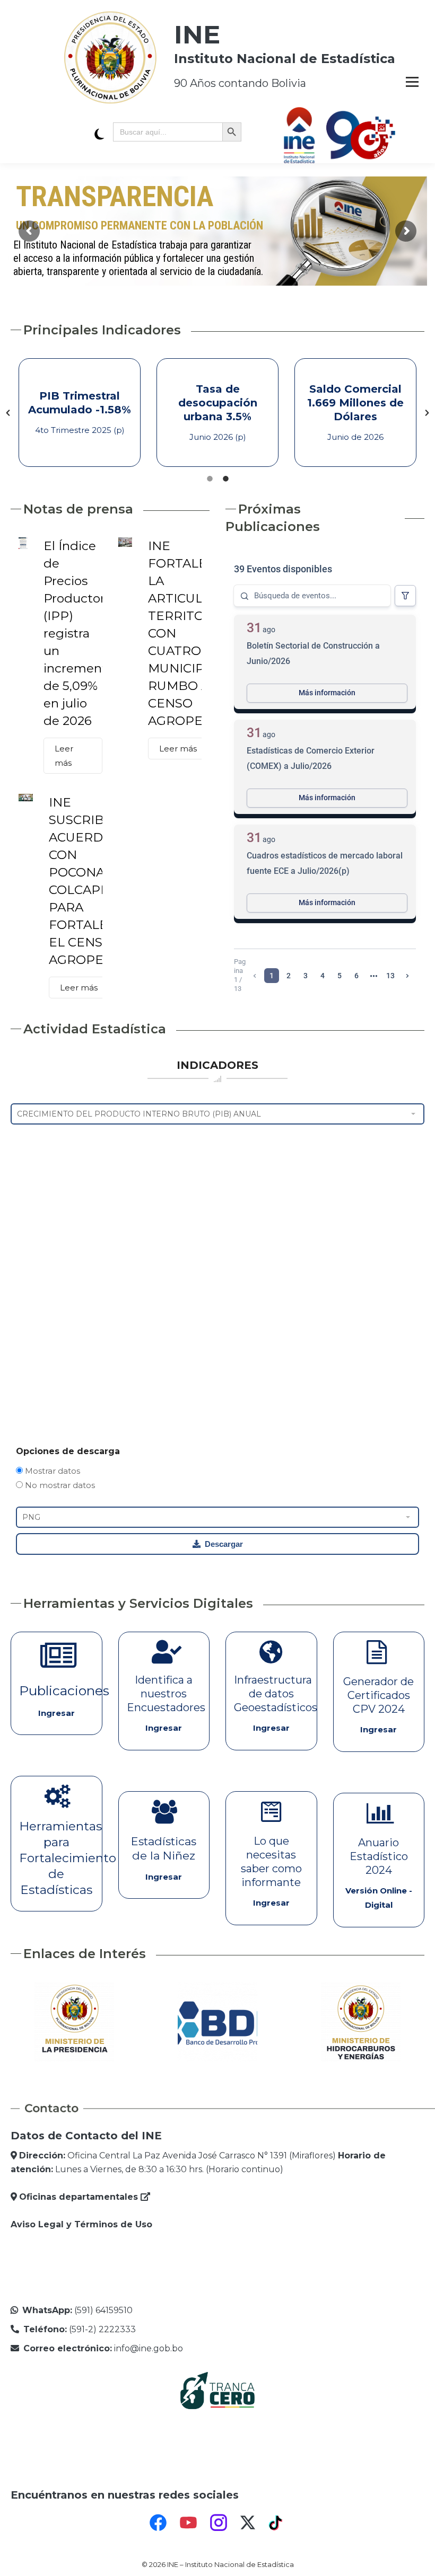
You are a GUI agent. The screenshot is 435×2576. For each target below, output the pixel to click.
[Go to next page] (407, 976)
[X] (248, 2522)
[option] (80, 413)
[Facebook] (158, 2522)
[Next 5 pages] (373, 976)
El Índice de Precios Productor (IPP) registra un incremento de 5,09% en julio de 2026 (79, 633)
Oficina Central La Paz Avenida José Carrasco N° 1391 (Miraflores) (177, 2155)
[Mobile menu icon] (412, 82)
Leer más (64, 756)
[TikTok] (277, 2522)
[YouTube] (188, 2522)
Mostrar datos (51, 1471)
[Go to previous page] (255, 976)
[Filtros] (405, 596)
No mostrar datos (59, 1485)
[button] (8, 413)
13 (390, 976)
